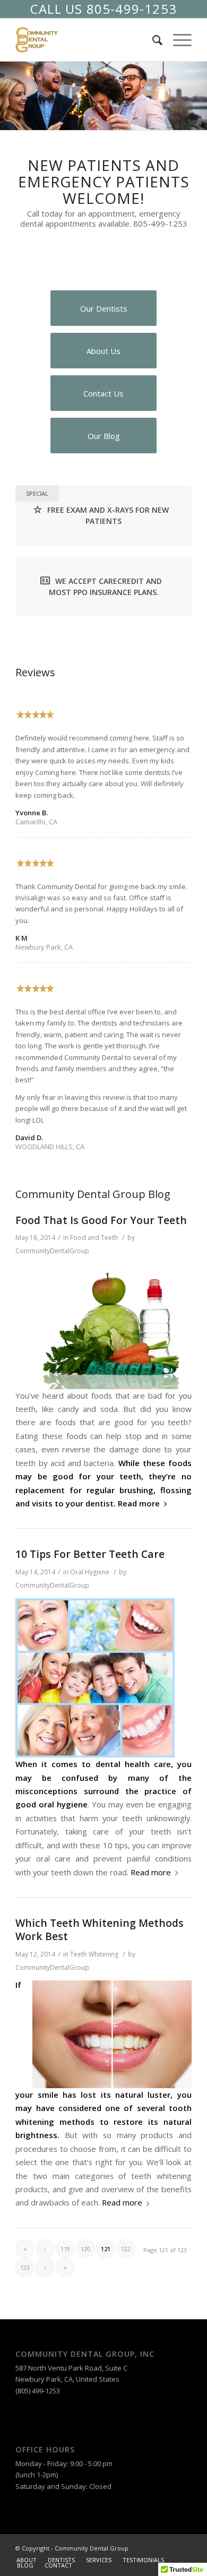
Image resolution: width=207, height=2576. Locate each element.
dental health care (133, 1764)
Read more (139, 1503)
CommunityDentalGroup (52, 1251)
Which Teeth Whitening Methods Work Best (100, 1929)
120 (85, 2249)
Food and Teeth (94, 1238)
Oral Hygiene (90, 1572)
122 (126, 2249)
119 (65, 2249)
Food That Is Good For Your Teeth (101, 1220)
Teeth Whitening (94, 1954)
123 (25, 2267)
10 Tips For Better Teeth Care (90, 1554)
